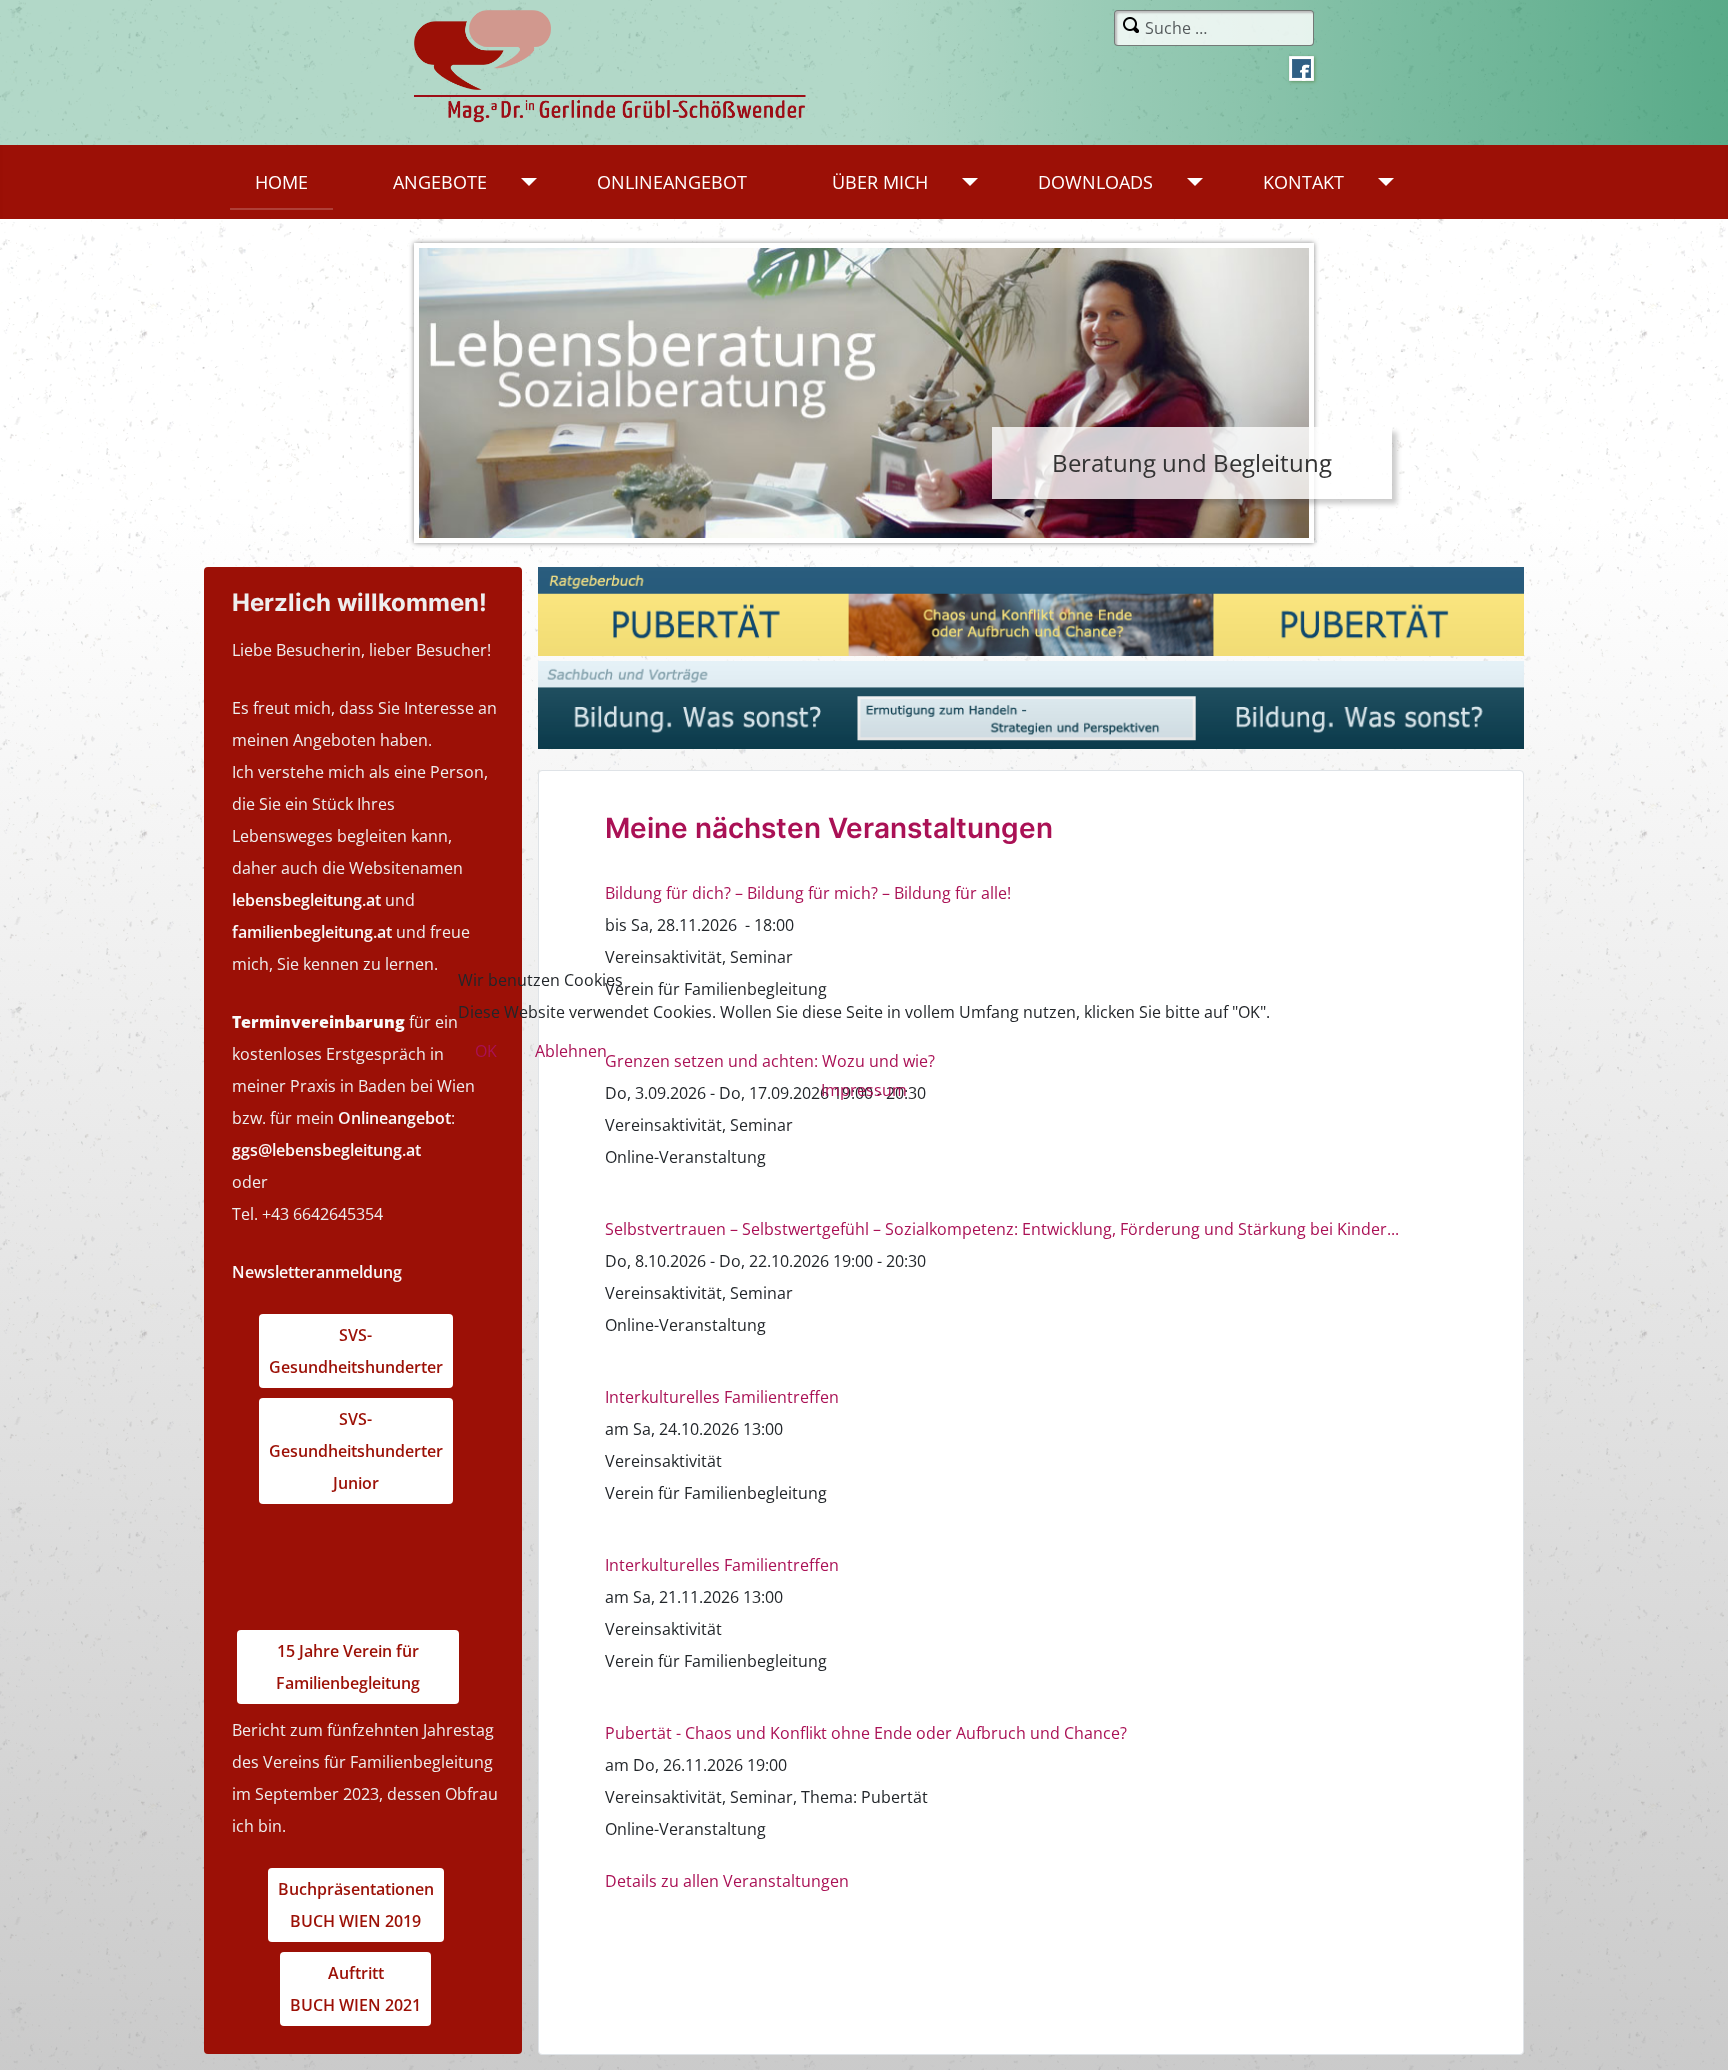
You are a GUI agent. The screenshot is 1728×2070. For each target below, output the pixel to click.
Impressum (864, 1090)
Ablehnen (571, 1051)
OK (486, 1051)
